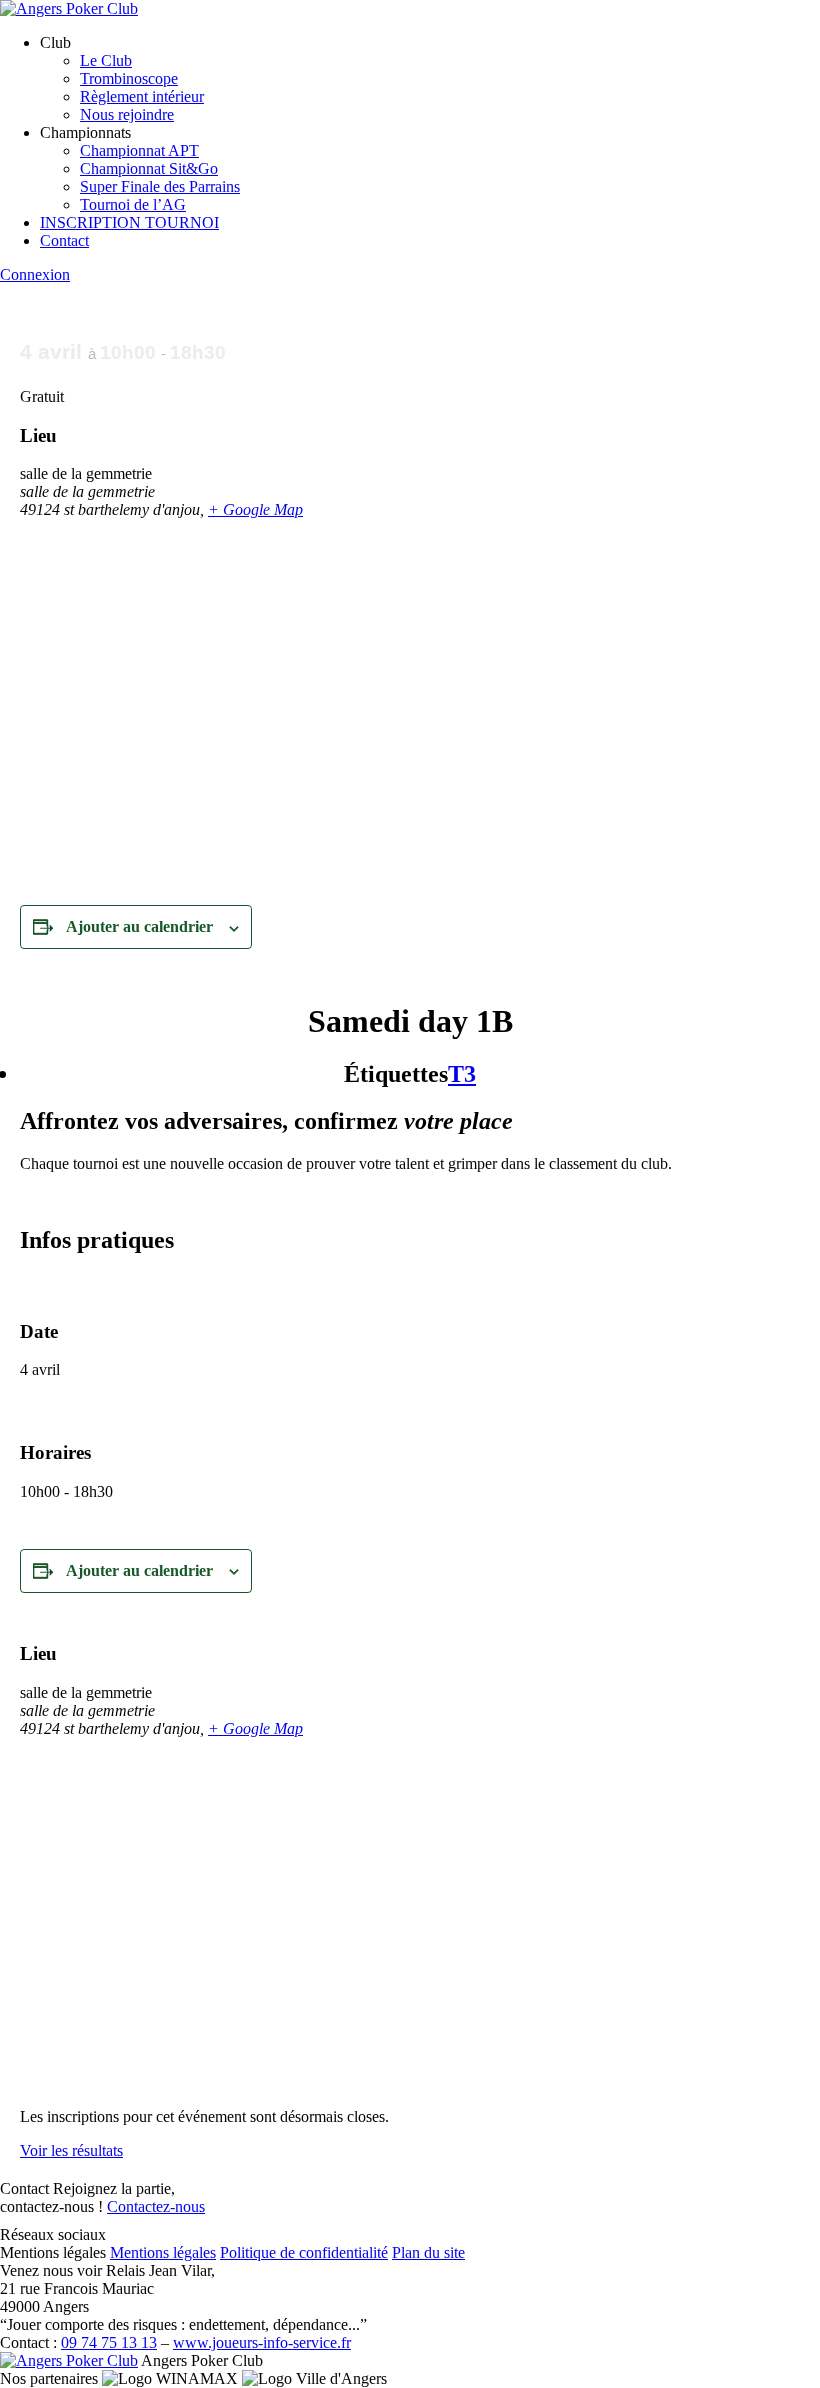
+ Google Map (255, 509)
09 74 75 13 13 (109, 2342)
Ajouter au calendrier (139, 926)
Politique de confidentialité (304, 2252)
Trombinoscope (129, 78)
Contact (64, 240)
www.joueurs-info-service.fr (262, 2342)
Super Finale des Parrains (160, 186)
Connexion (35, 274)
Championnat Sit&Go (149, 168)
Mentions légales (163, 2252)
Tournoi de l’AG (133, 204)
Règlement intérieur (142, 96)
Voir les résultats (71, 2150)
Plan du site (428, 2252)
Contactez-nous (156, 2206)
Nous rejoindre (127, 114)
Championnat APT (139, 150)
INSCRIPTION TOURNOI (129, 222)
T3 (462, 1074)
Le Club (106, 60)
